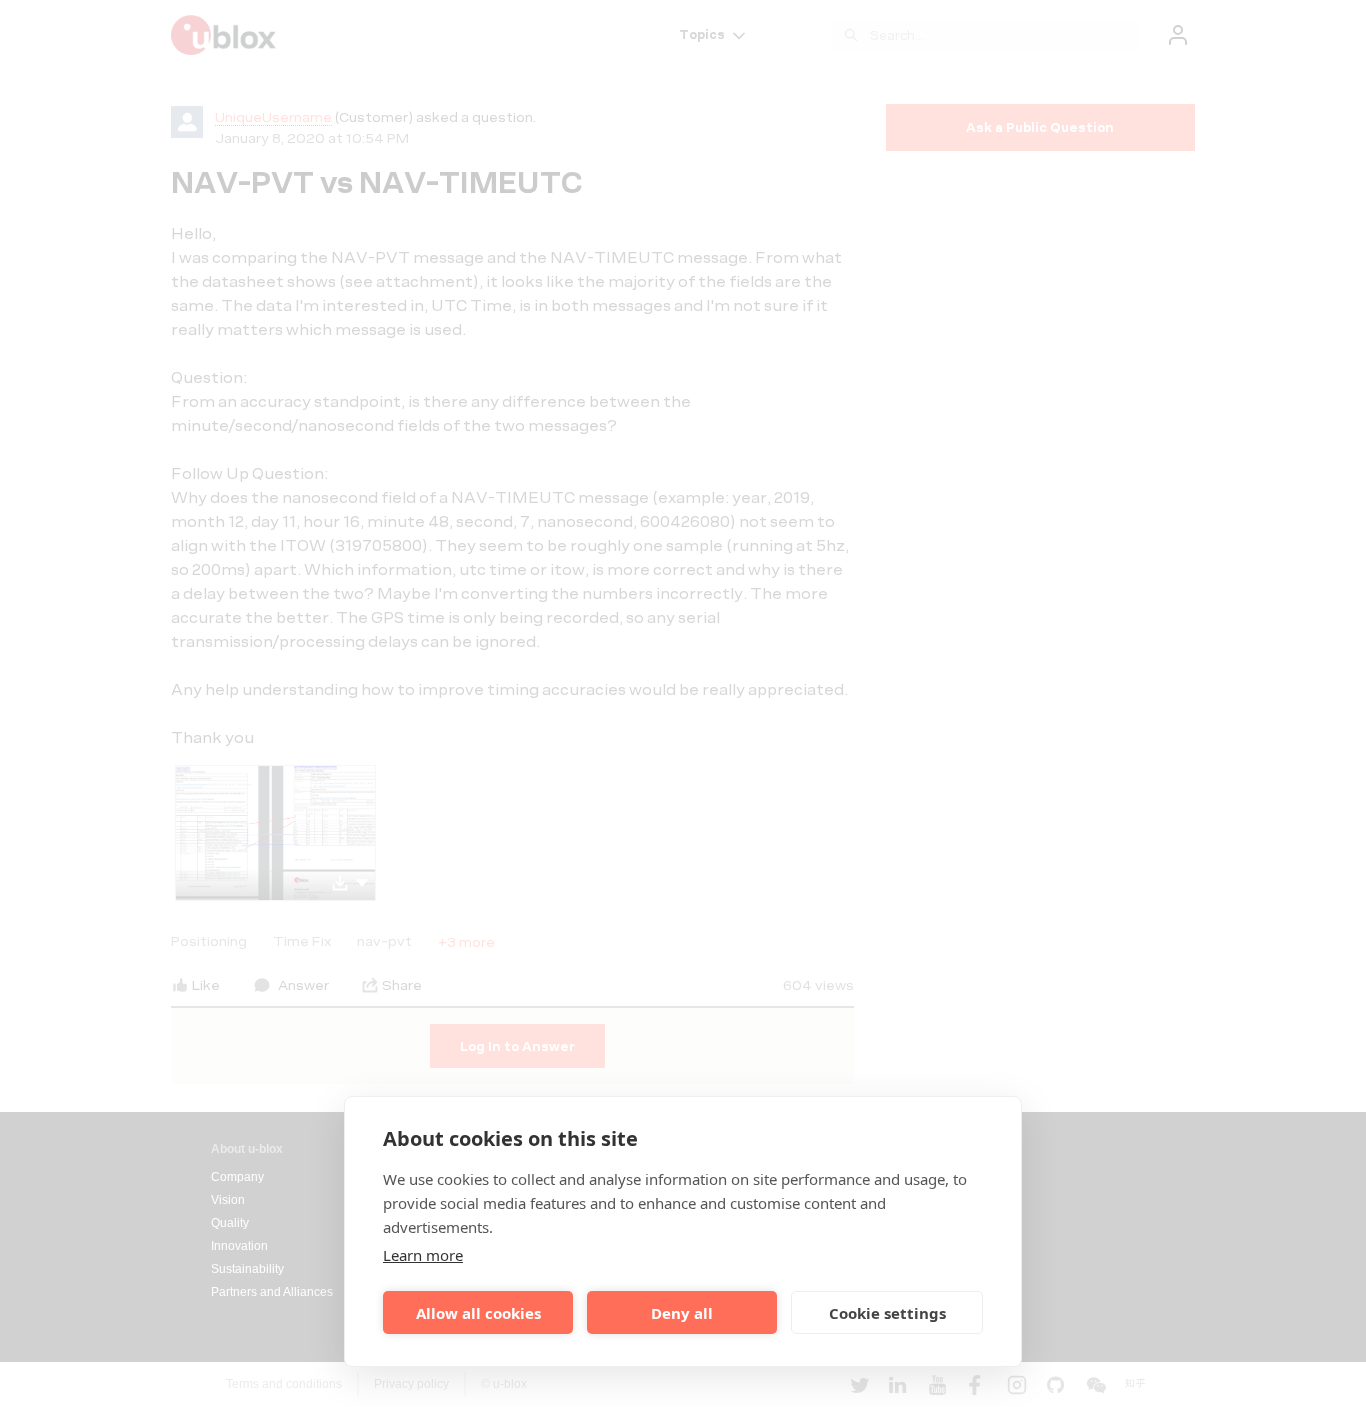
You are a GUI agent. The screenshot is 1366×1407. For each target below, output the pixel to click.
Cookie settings (887, 1313)
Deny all (682, 1313)
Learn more (423, 1255)
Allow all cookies (478, 1313)
